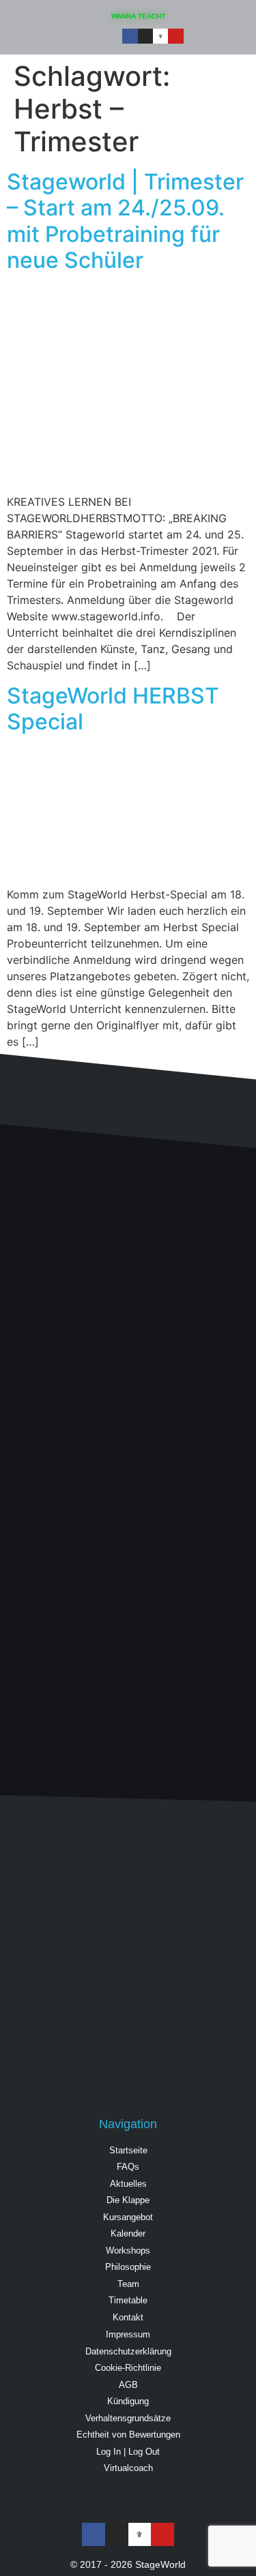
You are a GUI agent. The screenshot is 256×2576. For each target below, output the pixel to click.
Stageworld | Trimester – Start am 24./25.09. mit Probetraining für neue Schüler (125, 221)
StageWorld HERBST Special (113, 709)
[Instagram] (145, 36)
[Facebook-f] (130, 36)
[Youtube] (175, 36)
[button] (220, 38)
